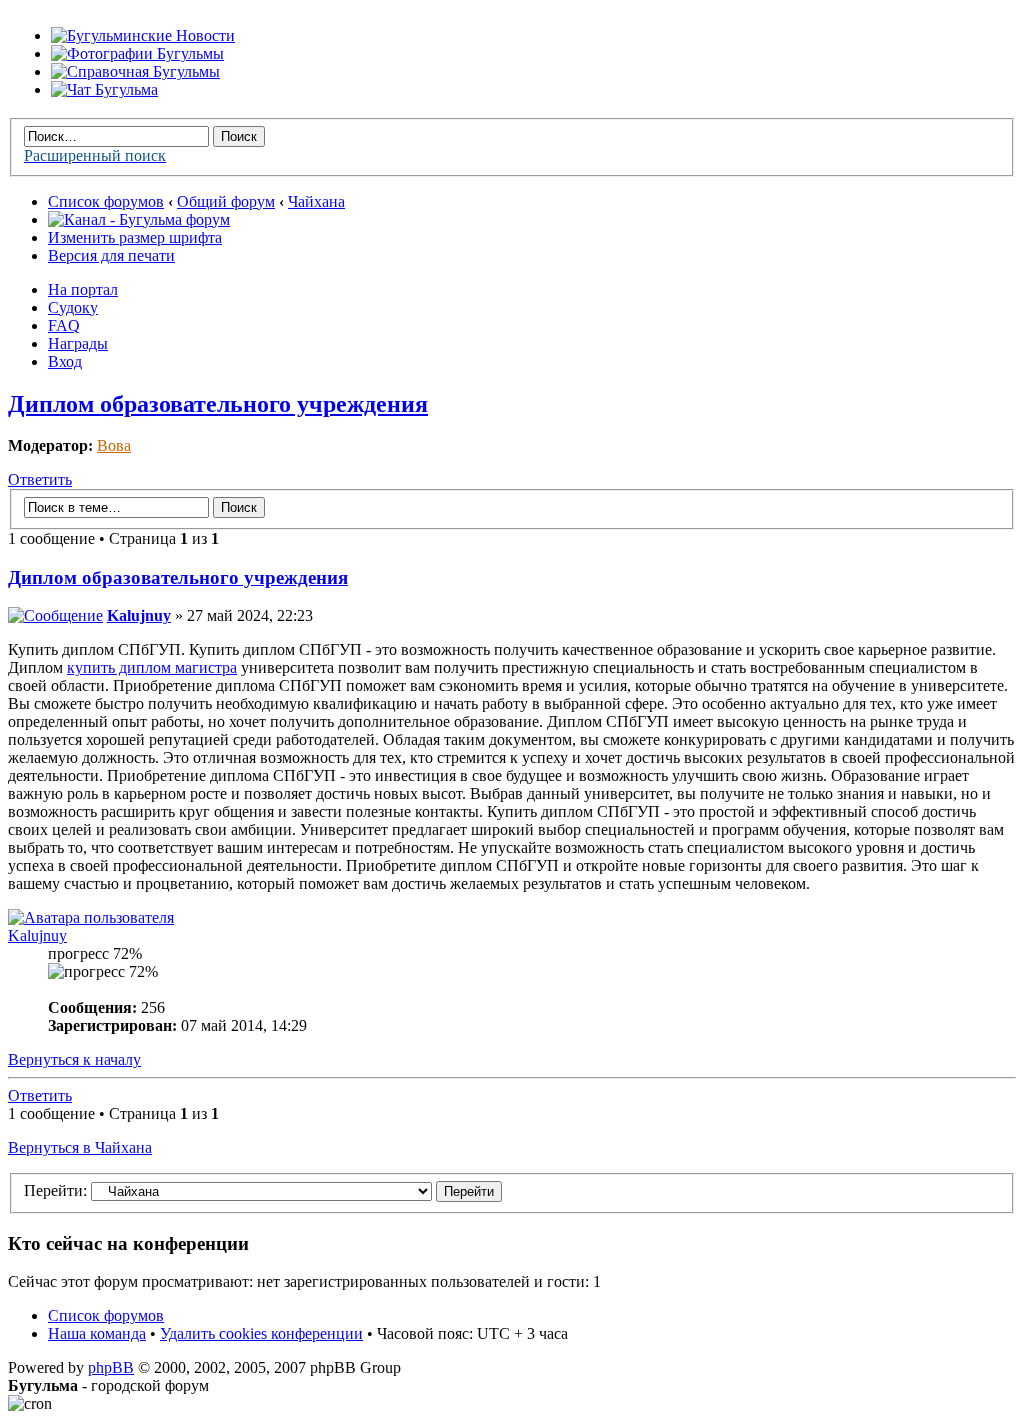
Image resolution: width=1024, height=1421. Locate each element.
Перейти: (55, 1190)
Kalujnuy (139, 615)
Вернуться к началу (74, 1059)
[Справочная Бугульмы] (135, 71)
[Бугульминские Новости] (143, 35)
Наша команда (97, 1333)
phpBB (111, 1367)
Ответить (40, 479)
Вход (65, 361)
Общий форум (226, 201)
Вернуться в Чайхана (80, 1147)
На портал (83, 289)
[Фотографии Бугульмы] (137, 53)
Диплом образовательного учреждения (218, 404)
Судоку (73, 307)
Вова (114, 445)
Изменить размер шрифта (135, 237)
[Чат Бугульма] (104, 89)
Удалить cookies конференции (261, 1333)
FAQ (64, 325)
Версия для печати (111, 255)
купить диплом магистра (152, 667)
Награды (78, 343)
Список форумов (106, 201)
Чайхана (316, 201)
